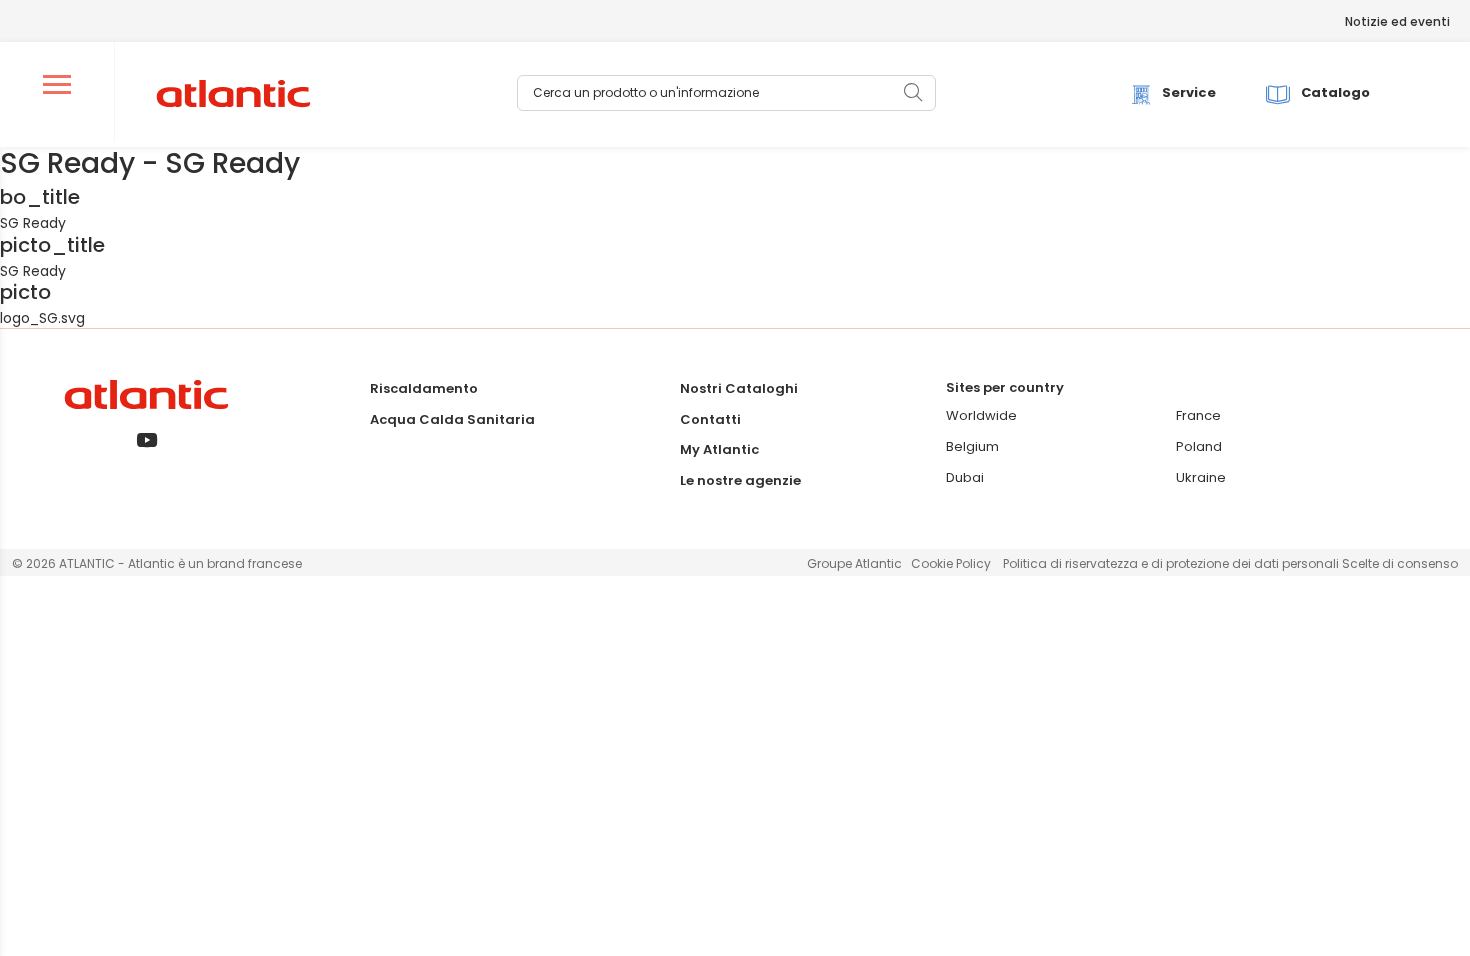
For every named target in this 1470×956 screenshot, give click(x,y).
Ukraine (1201, 477)
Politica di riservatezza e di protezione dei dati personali (1172, 563)
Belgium (972, 446)
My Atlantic (719, 449)
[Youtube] (146, 441)
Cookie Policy (951, 563)
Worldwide (981, 415)
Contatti (710, 419)
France (1198, 415)
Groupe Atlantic (854, 563)
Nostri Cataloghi (739, 388)
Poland (1199, 446)
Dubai (965, 477)
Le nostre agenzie (740, 480)
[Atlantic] (232, 95)
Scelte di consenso (1400, 563)
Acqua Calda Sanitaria (452, 419)
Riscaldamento (424, 388)
